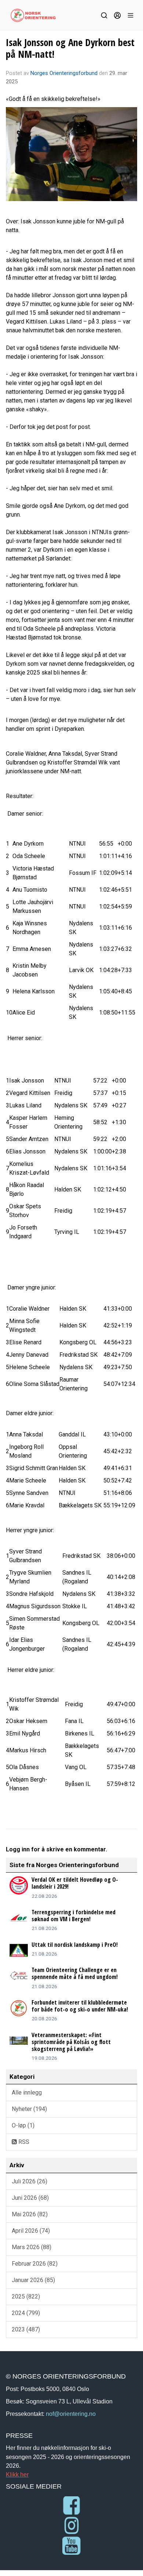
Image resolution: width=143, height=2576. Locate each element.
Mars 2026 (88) (32, 2247)
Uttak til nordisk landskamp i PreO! (75, 1945)
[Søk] (104, 15)
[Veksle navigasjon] (131, 15)
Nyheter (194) (29, 2109)
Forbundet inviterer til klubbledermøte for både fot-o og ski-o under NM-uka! (80, 2006)
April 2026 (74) (31, 2231)
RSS (23, 2142)
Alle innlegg (27, 2092)
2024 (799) (26, 2313)
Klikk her (17, 2474)
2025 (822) (26, 2297)
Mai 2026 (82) (30, 2214)
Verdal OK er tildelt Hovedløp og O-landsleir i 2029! (75, 1883)
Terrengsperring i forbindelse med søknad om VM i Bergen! (74, 1916)
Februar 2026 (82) (35, 2264)
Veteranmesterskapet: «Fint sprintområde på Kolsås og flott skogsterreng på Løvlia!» (71, 2042)
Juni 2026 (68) (30, 2198)
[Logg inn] (117, 15)
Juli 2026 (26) (30, 2181)
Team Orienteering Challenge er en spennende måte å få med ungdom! (75, 1973)
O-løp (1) (23, 2125)
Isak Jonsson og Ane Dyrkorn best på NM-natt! (70, 48)
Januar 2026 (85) (33, 2280)
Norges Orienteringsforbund (64, 73)
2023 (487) (26, 2329)
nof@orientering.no (71, 2414)
